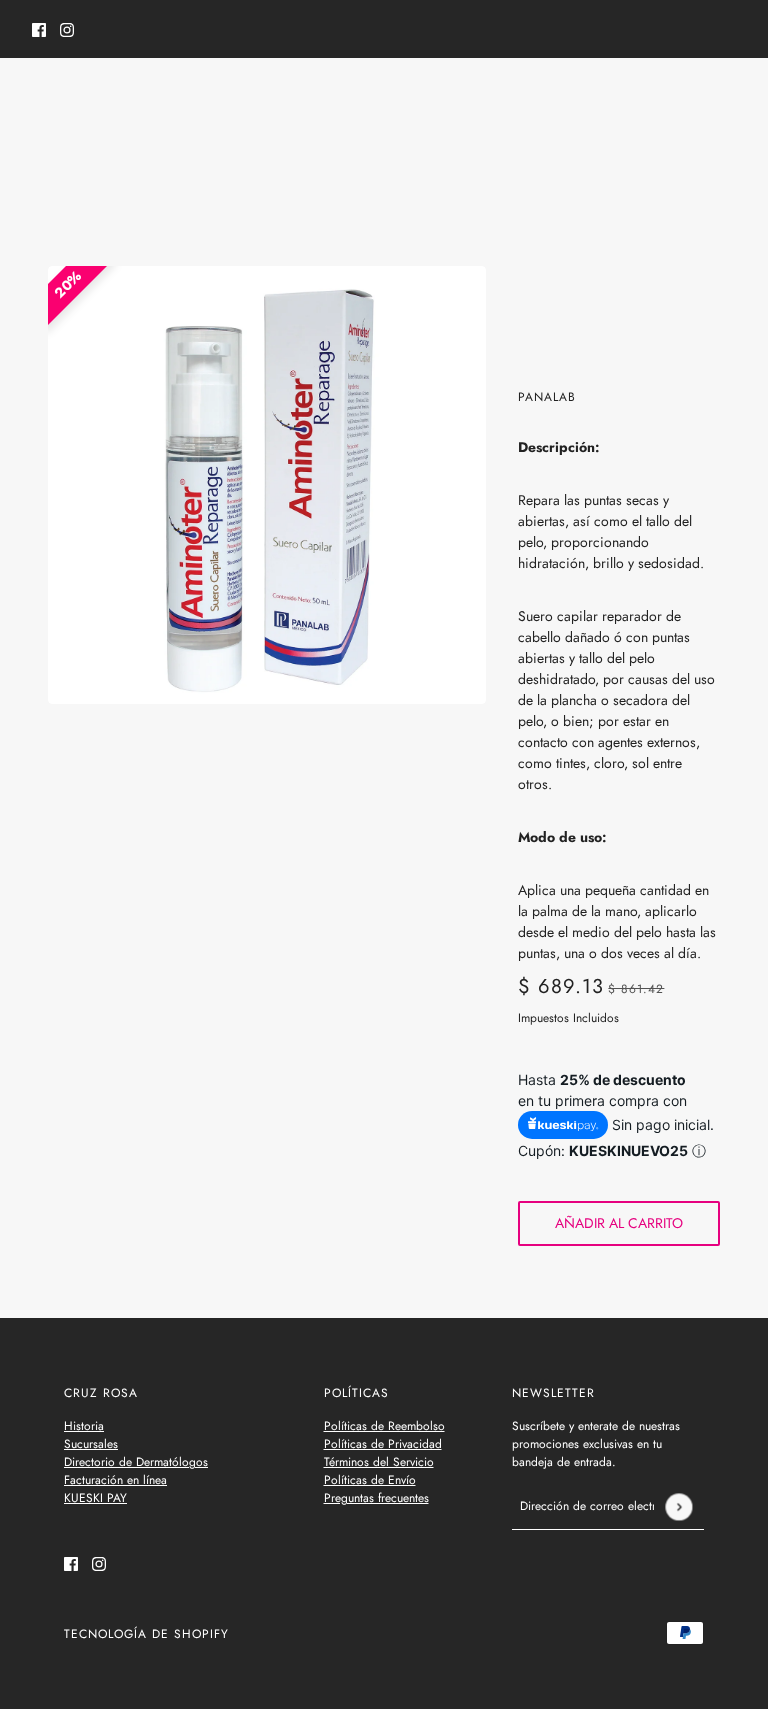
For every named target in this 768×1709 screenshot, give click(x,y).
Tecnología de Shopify (146, 1634)
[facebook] (39, 29)
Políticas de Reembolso (384, 1426)
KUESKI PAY (95, 1498)
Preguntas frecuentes (376, 1498)
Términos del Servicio (379, 1462)
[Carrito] (725, 99)
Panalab (547, 397)
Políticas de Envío (370, 1480)
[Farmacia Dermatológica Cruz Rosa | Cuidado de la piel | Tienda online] (384, 99)
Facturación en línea (115, 1480)
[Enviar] (678, 1506)
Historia (84, 1426)
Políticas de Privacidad (383, 1444)
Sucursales (91, 1444)
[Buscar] (43, 96)
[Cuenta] (687, 99)
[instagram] (67, 29)
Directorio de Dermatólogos (136, 1462)
